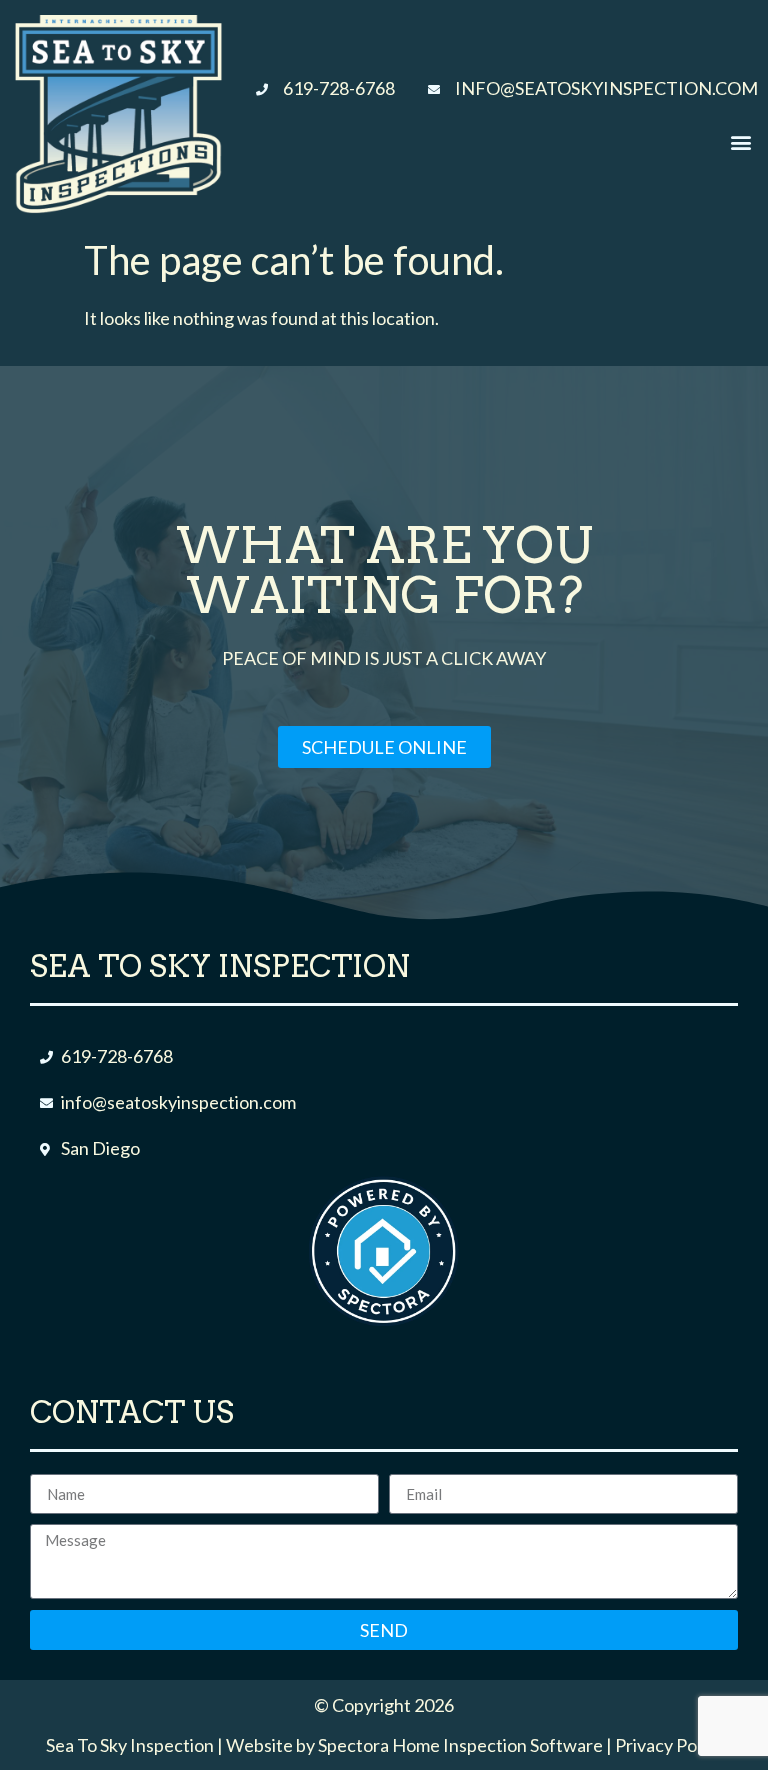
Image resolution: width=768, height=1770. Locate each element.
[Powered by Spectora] (384, 1319)
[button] (741, 142)
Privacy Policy (669, 1745)
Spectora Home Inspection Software (460, 1745)
